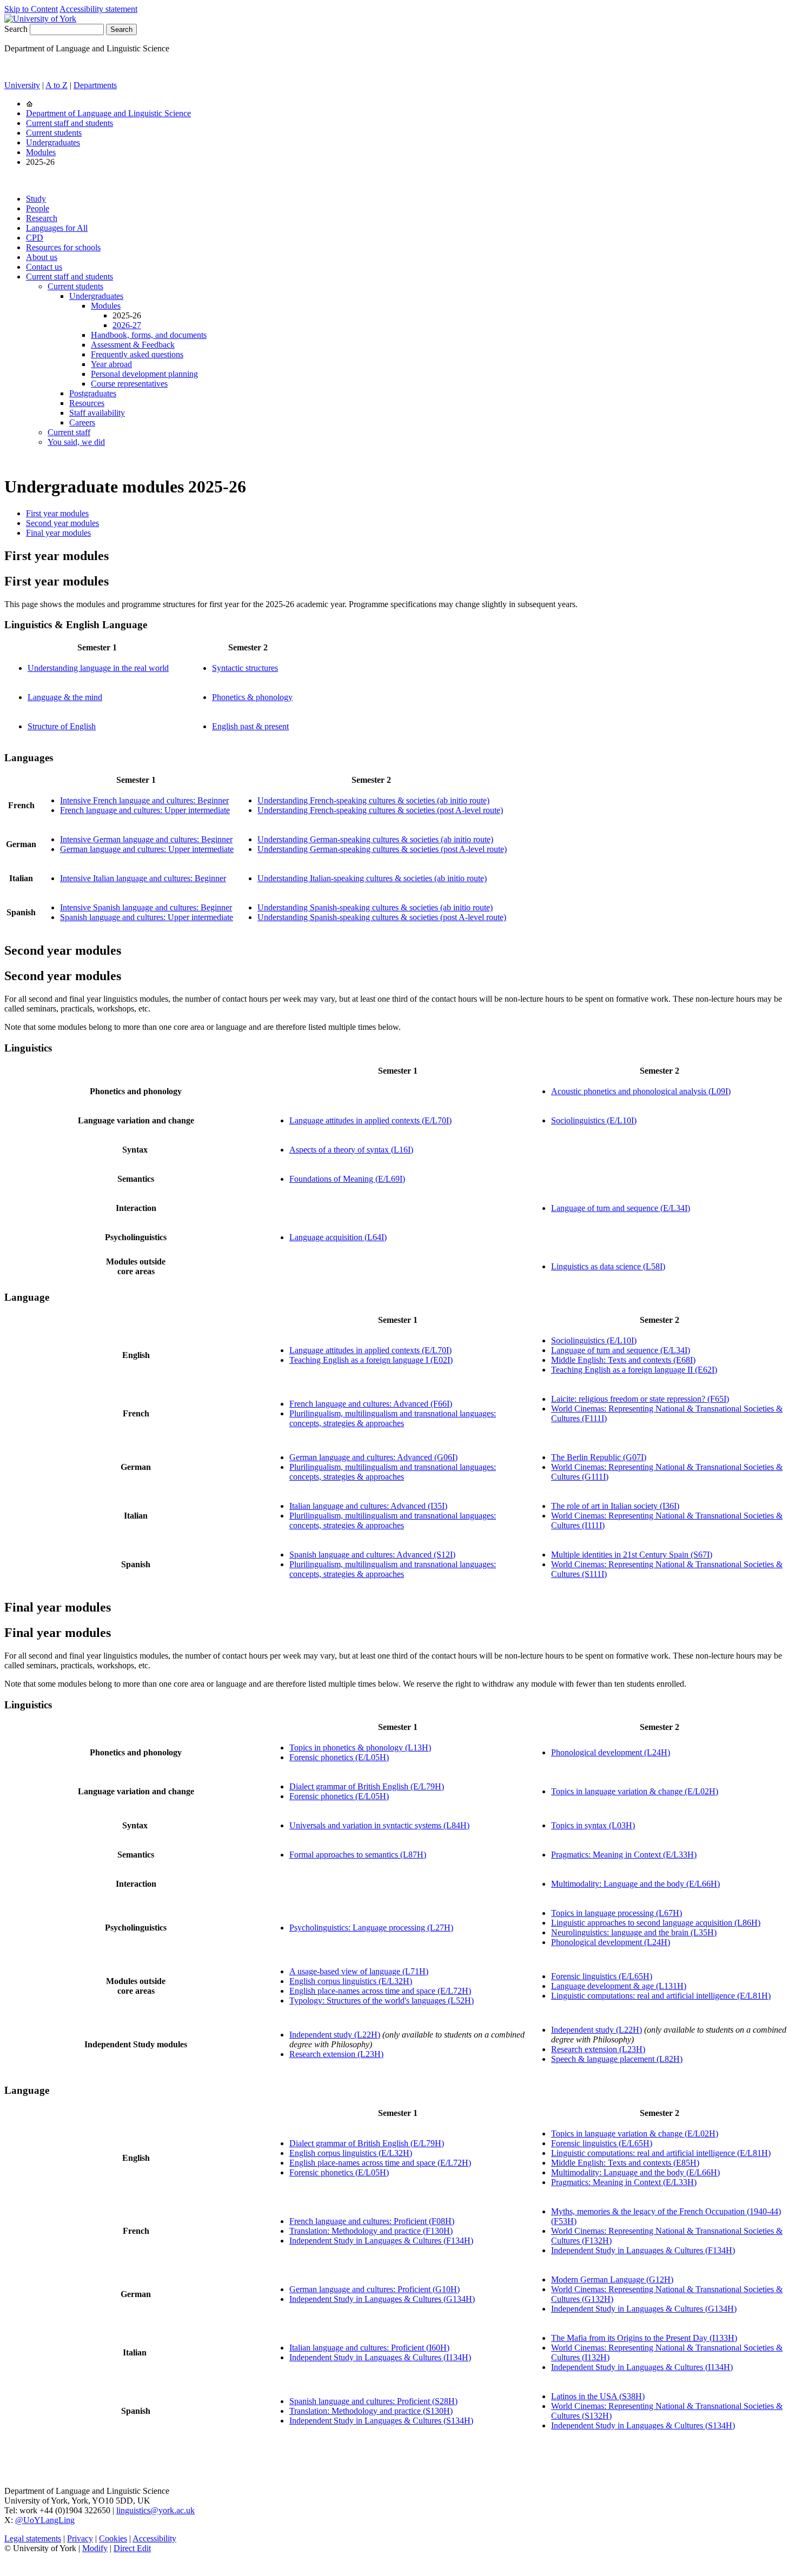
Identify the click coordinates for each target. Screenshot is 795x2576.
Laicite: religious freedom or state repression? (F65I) (640, 1399)
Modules (41, 152)
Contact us (44, 267)
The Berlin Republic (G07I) (599, 1457)
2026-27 (127, 325)
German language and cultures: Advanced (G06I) (373, 1457)
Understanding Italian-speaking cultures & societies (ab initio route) (372, 878)
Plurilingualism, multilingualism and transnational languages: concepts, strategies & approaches (393, 1418)
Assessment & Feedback (133, 345)
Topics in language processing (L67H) (617, 1913)
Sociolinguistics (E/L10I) (594, 1120)
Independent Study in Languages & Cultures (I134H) (380, 2357)
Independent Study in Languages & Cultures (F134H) (381, 2241)
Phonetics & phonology (252, 697)
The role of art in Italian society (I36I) (615, 1506)
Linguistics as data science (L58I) (608, 1266)
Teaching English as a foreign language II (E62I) (634, 1370)
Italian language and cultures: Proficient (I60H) (369, 2348)
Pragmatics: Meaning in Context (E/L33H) (624, 1855)
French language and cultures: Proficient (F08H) (372, 2221)
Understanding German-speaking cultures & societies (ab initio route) (375, 839)
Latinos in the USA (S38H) (598, 2396)
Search (16, 29)
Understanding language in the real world (98, 668)
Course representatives (129, 384)
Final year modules (58, 533)
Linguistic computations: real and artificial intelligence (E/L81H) (661, 1996)
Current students (54, 133)
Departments (95, 85)
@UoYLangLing (45, 2520)
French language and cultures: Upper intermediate (145, 810)
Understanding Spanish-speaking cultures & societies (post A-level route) (382, 917)
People (38, 208)
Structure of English (62, 726)
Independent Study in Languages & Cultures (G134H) (382, 2299)
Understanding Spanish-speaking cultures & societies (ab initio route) (375, 907)
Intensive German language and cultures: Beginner (146, 839)
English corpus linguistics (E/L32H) (351, 1981)
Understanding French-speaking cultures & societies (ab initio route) (373, 800)
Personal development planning (144, 374)
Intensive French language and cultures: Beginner (144, 800)
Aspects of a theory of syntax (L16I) (351, 1150)
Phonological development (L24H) (611, 1752)
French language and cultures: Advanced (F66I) (371, 1404)
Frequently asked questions (137, 354)
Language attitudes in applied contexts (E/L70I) (370, 1120)
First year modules (57, 513)
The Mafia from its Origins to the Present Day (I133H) (644, 2338)
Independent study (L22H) (335, 2035)
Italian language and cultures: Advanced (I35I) (368, 1506)
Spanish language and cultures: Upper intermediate (147, 917)
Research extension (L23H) (336, 2054)
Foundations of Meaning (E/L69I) (347, 1179)
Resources (87, 403)
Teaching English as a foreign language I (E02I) (371, 1360)
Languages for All (57, 228)
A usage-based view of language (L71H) (359, 1971)
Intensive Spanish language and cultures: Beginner (146, 907)
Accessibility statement (98, 9)
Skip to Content (31, 9)
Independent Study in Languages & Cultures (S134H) (381, 2421)
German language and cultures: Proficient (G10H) (375, 2289)
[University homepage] (29, 104)
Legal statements (33, 2538)
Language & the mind (65, 697)
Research (42, 218)
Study (36, 199)
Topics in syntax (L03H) (593, 1825)
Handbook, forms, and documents (149, 335)
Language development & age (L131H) (619, 1986)
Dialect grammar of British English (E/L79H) (367, 1786)
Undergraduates (53, 142)
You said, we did (76, 442)
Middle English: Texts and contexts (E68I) (623, 1360)
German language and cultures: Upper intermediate (147, 849)
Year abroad (111, 364)
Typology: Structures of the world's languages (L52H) (382, 2001)
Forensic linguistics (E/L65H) (602, 1976)
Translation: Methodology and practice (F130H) (371, 2231)
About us (42, 257)
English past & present (250, 726)
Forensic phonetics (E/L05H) (339, 1757)
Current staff (69, 432)
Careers (82, 422)
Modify (95, 2548)
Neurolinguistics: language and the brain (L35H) (634, 1932)
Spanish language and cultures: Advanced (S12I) (372, 1555)
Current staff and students (69, 123)
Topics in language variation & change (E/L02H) (635, 1791)
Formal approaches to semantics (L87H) (358, 1855)
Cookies (113, 2538)
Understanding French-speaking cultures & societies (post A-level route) (380, 810)
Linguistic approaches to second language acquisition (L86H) (656, 1923)
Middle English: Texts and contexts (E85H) (625, 2163)
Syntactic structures (245, 668)
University (22, 85)
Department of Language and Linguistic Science (108, 113)
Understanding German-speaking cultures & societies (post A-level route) (382, 849)
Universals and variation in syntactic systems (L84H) (379, 1825)
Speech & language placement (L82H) (617, 2059)
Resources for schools (63, 247)
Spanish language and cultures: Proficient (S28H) (373, 2401)
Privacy (80, 2538)
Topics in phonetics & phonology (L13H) (360, 1748)
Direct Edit (132, 2548)
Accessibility (154, 2538)
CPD (35, 238)
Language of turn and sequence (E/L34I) (621, 1208)
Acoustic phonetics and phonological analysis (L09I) (641, 1091)
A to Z (57, 85)
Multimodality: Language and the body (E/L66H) (635, 1884)
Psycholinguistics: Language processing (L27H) (371, 1928)
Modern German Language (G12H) (612, 2279)
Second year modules (62, 523)
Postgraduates (93, 393)
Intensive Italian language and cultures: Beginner (143, 878)
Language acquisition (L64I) (338, 1237)
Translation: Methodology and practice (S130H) (371, 2411)
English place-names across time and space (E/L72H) (380, 1991)
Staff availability (97, 413)
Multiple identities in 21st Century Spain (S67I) (632, 1555)
